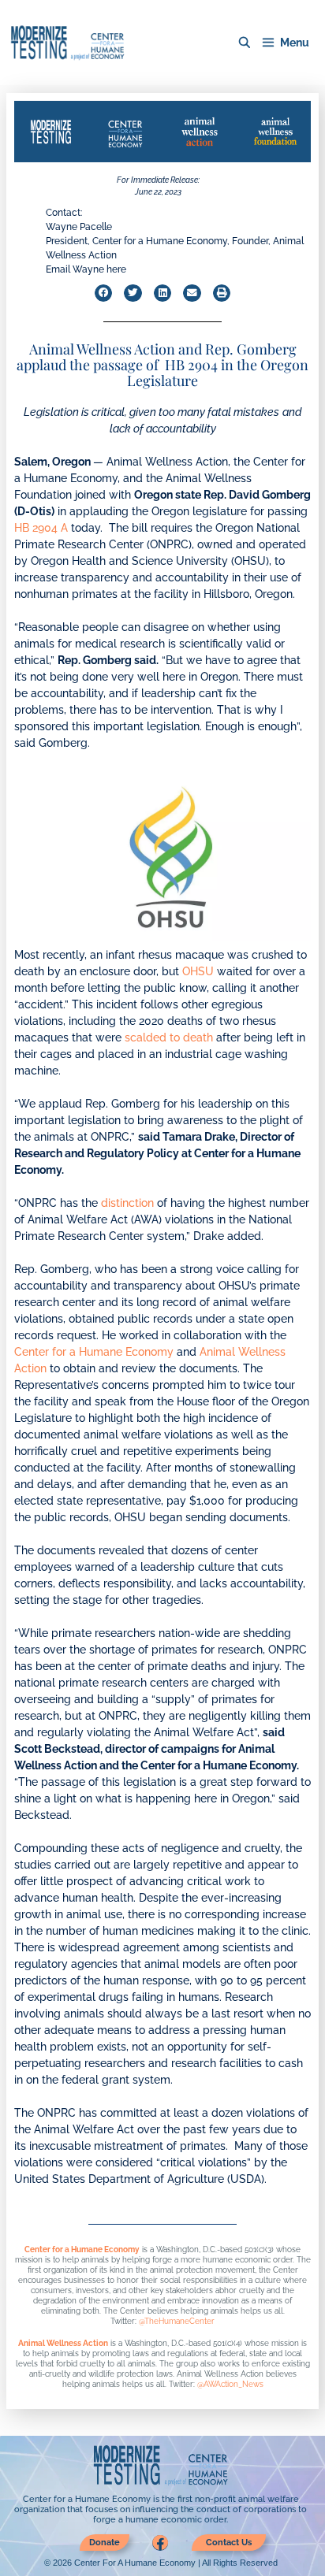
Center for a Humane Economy (94, 1352)
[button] (104, 293)
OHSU (198, 971)
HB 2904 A (41, 528)
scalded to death (169, 1037)
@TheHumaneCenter (177, 2321)
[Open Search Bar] (245, 43)
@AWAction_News (230, 2384)
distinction (127, 1203)
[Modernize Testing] (67, 43)
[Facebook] (160, 2543)
